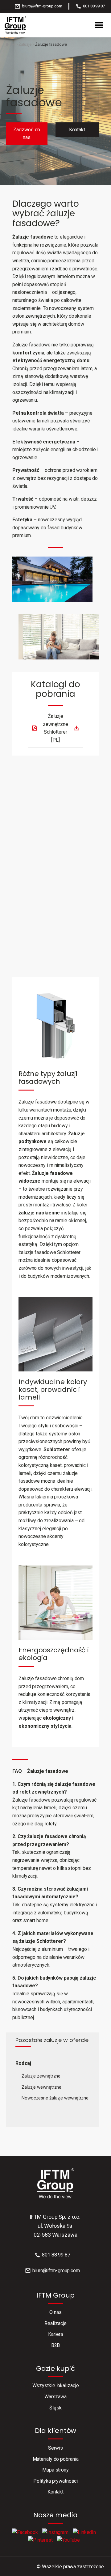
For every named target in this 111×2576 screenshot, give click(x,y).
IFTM (10, 44)
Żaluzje (25, 44)
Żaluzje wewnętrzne (41, 2087)
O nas (55, 2312)
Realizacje (55, 2323)
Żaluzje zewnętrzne (41, 2076)
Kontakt (77, 130)
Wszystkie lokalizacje (56, 2385)
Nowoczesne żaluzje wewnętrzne (55, 2098)
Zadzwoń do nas (27, 134)
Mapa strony (55, 2470)
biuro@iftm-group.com (42, 6)
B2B (56, 2345)
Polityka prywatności (55, 2481)
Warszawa (55, 2397)
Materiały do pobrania (56, 2459)
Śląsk (55, 2408)
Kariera (55, 2334)
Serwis (55, 2448)
